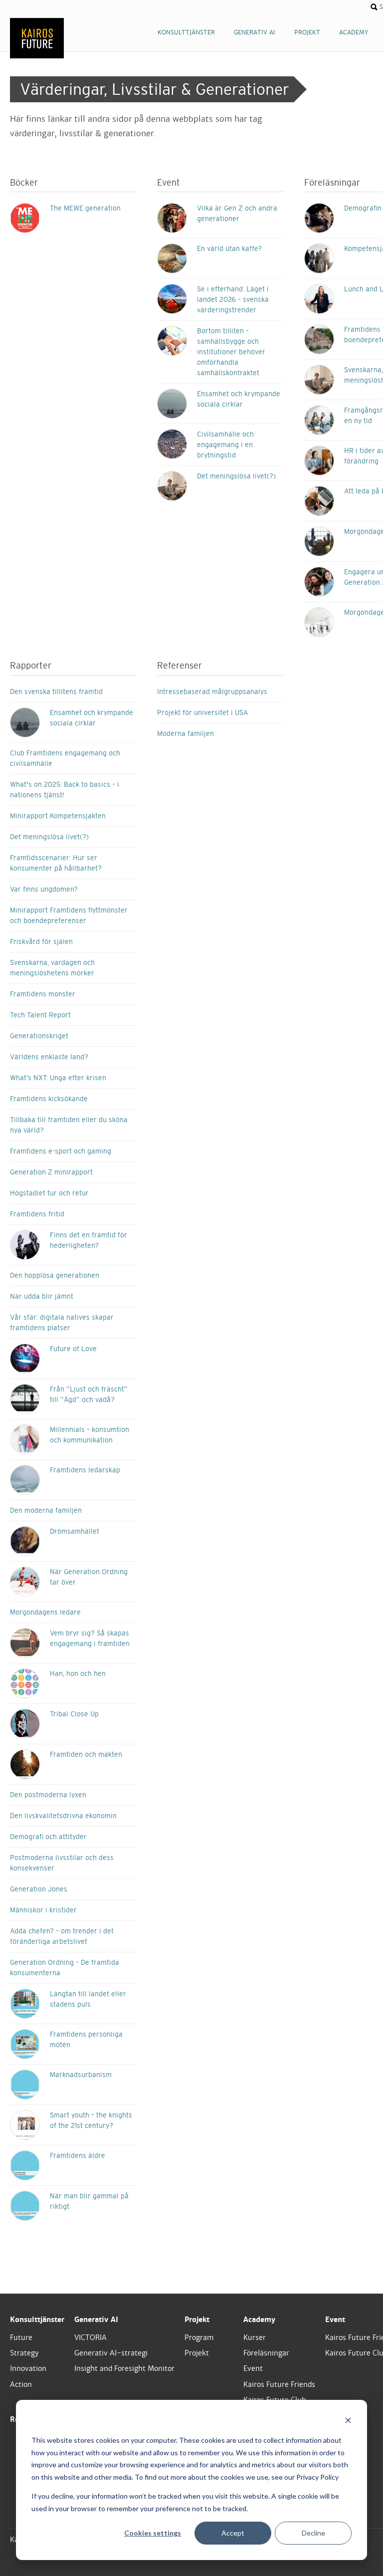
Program (199, 2338)
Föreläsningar (266, 2353)
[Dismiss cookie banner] (348, 2422)
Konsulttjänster (37, 2320)
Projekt (197, 2320)
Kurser (255, 2338)
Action (21, 2384)
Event (253, 2368)
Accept (233, 2533)
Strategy (24, 2353)
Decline (313, 2533)
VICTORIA (91, 2338)
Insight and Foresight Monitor (124, 2368)
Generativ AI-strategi (111, 2353)
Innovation (28, 2368)
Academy (259, 2320)
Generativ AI (96, 2320)
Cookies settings (153, 2533)
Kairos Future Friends (279, 2384)
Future (21, 2338)
